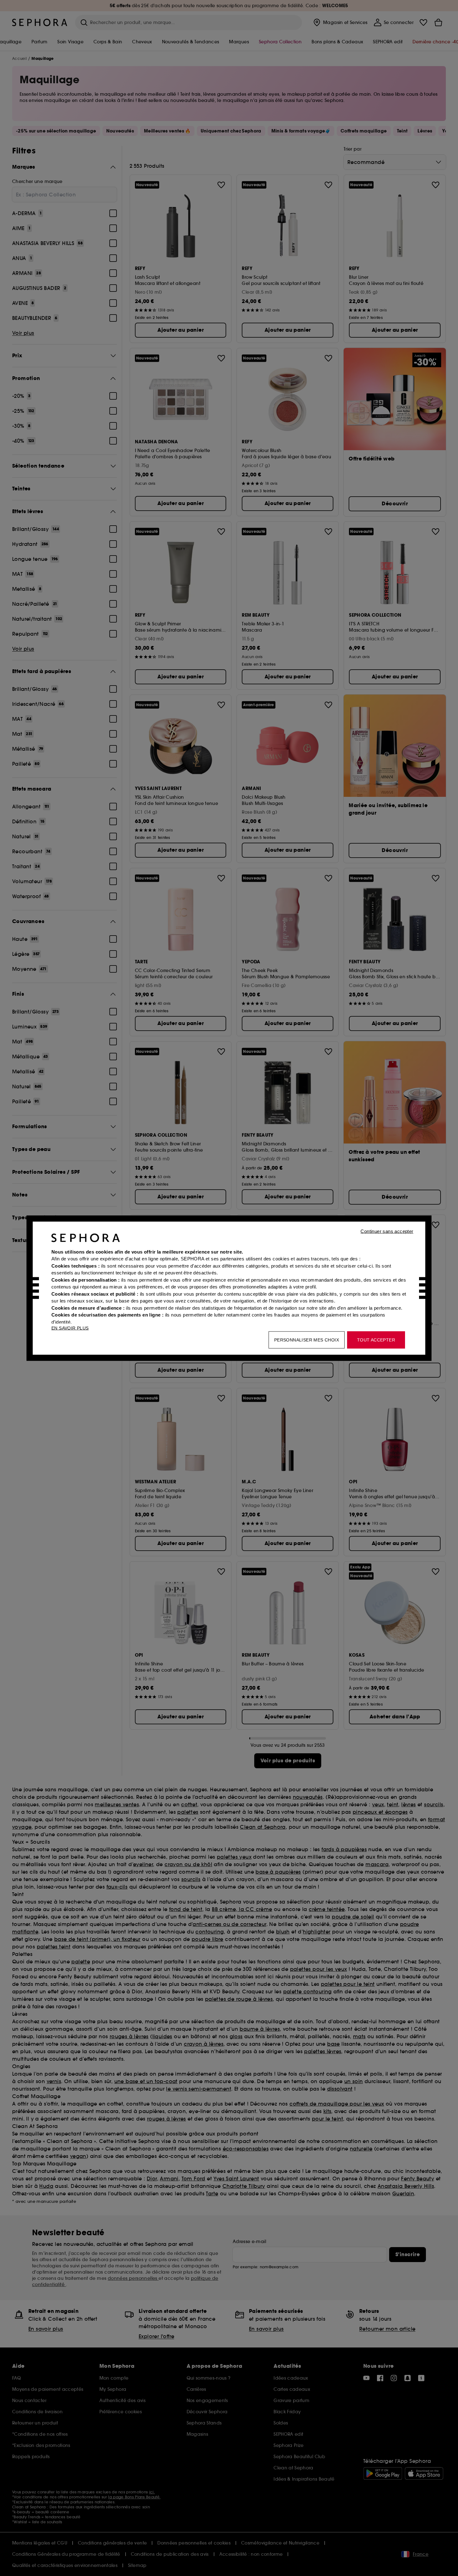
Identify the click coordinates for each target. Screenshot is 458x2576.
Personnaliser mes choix (307, 1340)
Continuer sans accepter (387, 1231)
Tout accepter (376, 1340)
